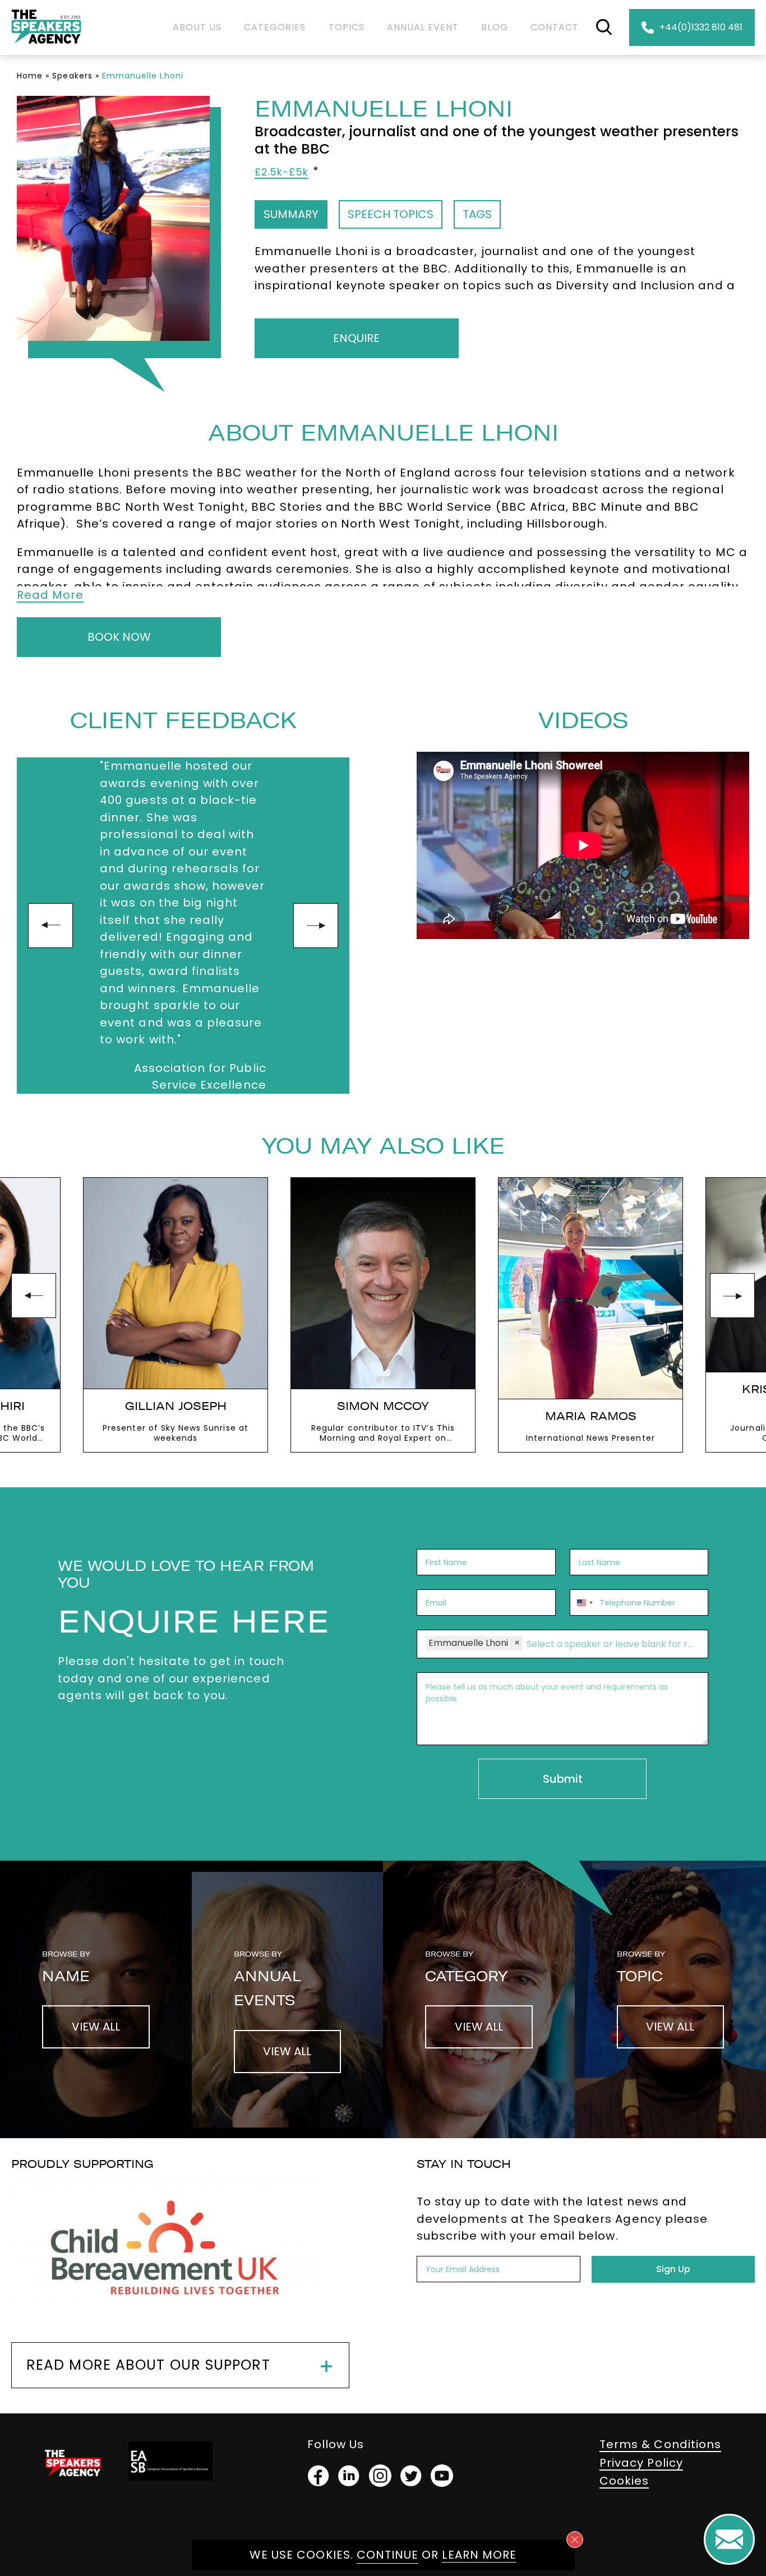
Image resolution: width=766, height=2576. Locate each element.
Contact (555, 27)
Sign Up (673, 2269)
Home (30, 76)
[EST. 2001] (46, 46)
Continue (387, 2555)
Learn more (479, 2555)
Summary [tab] (291, 214)
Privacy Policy (641, 2463)
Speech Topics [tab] (391, 214)
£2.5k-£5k (282, 172)
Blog (494, 27)
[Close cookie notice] (575, 2540)
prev (50, 926)
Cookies (624, 2481)
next (316, 926)
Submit (563, 1779)
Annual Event (423, 27)
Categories (275, 27)
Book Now (119, 637)
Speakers (72, 76)
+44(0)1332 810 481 (701, 27)
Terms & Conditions (660, 2444)
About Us (197, 27)
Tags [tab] (477, 214)
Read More (50, 595)
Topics (347, 27)
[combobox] (583, 1603)
